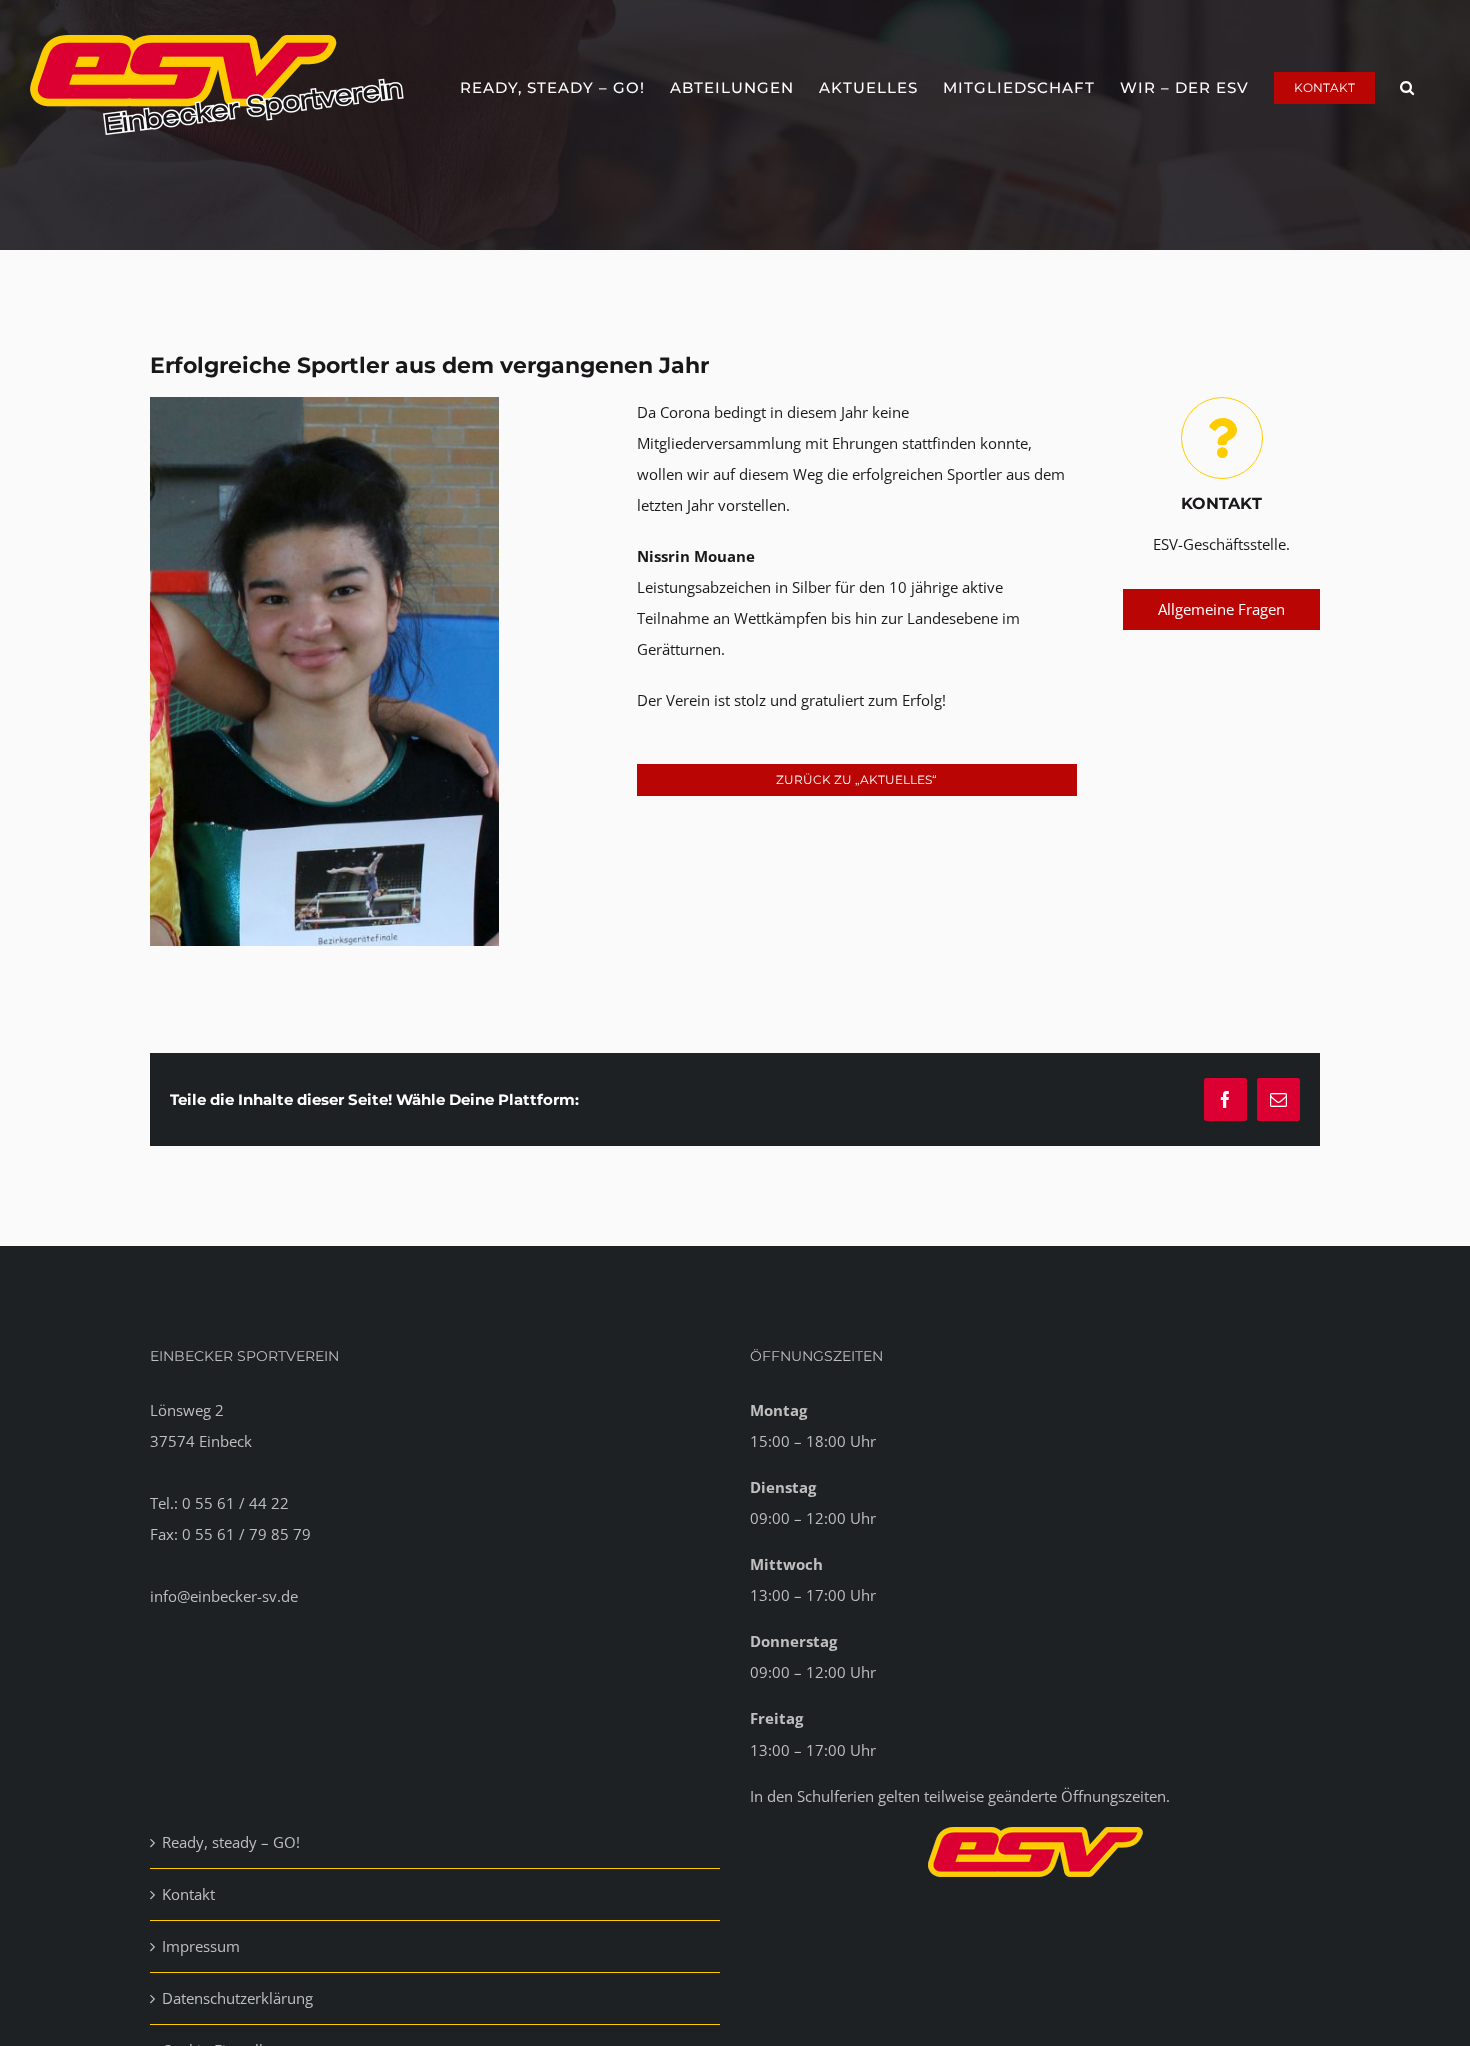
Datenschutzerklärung (237, 1998)
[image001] (324, 404)
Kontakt (188, 1894)
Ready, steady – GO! (231, 1842)
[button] (1407, 85)
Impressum (201, 1946)
